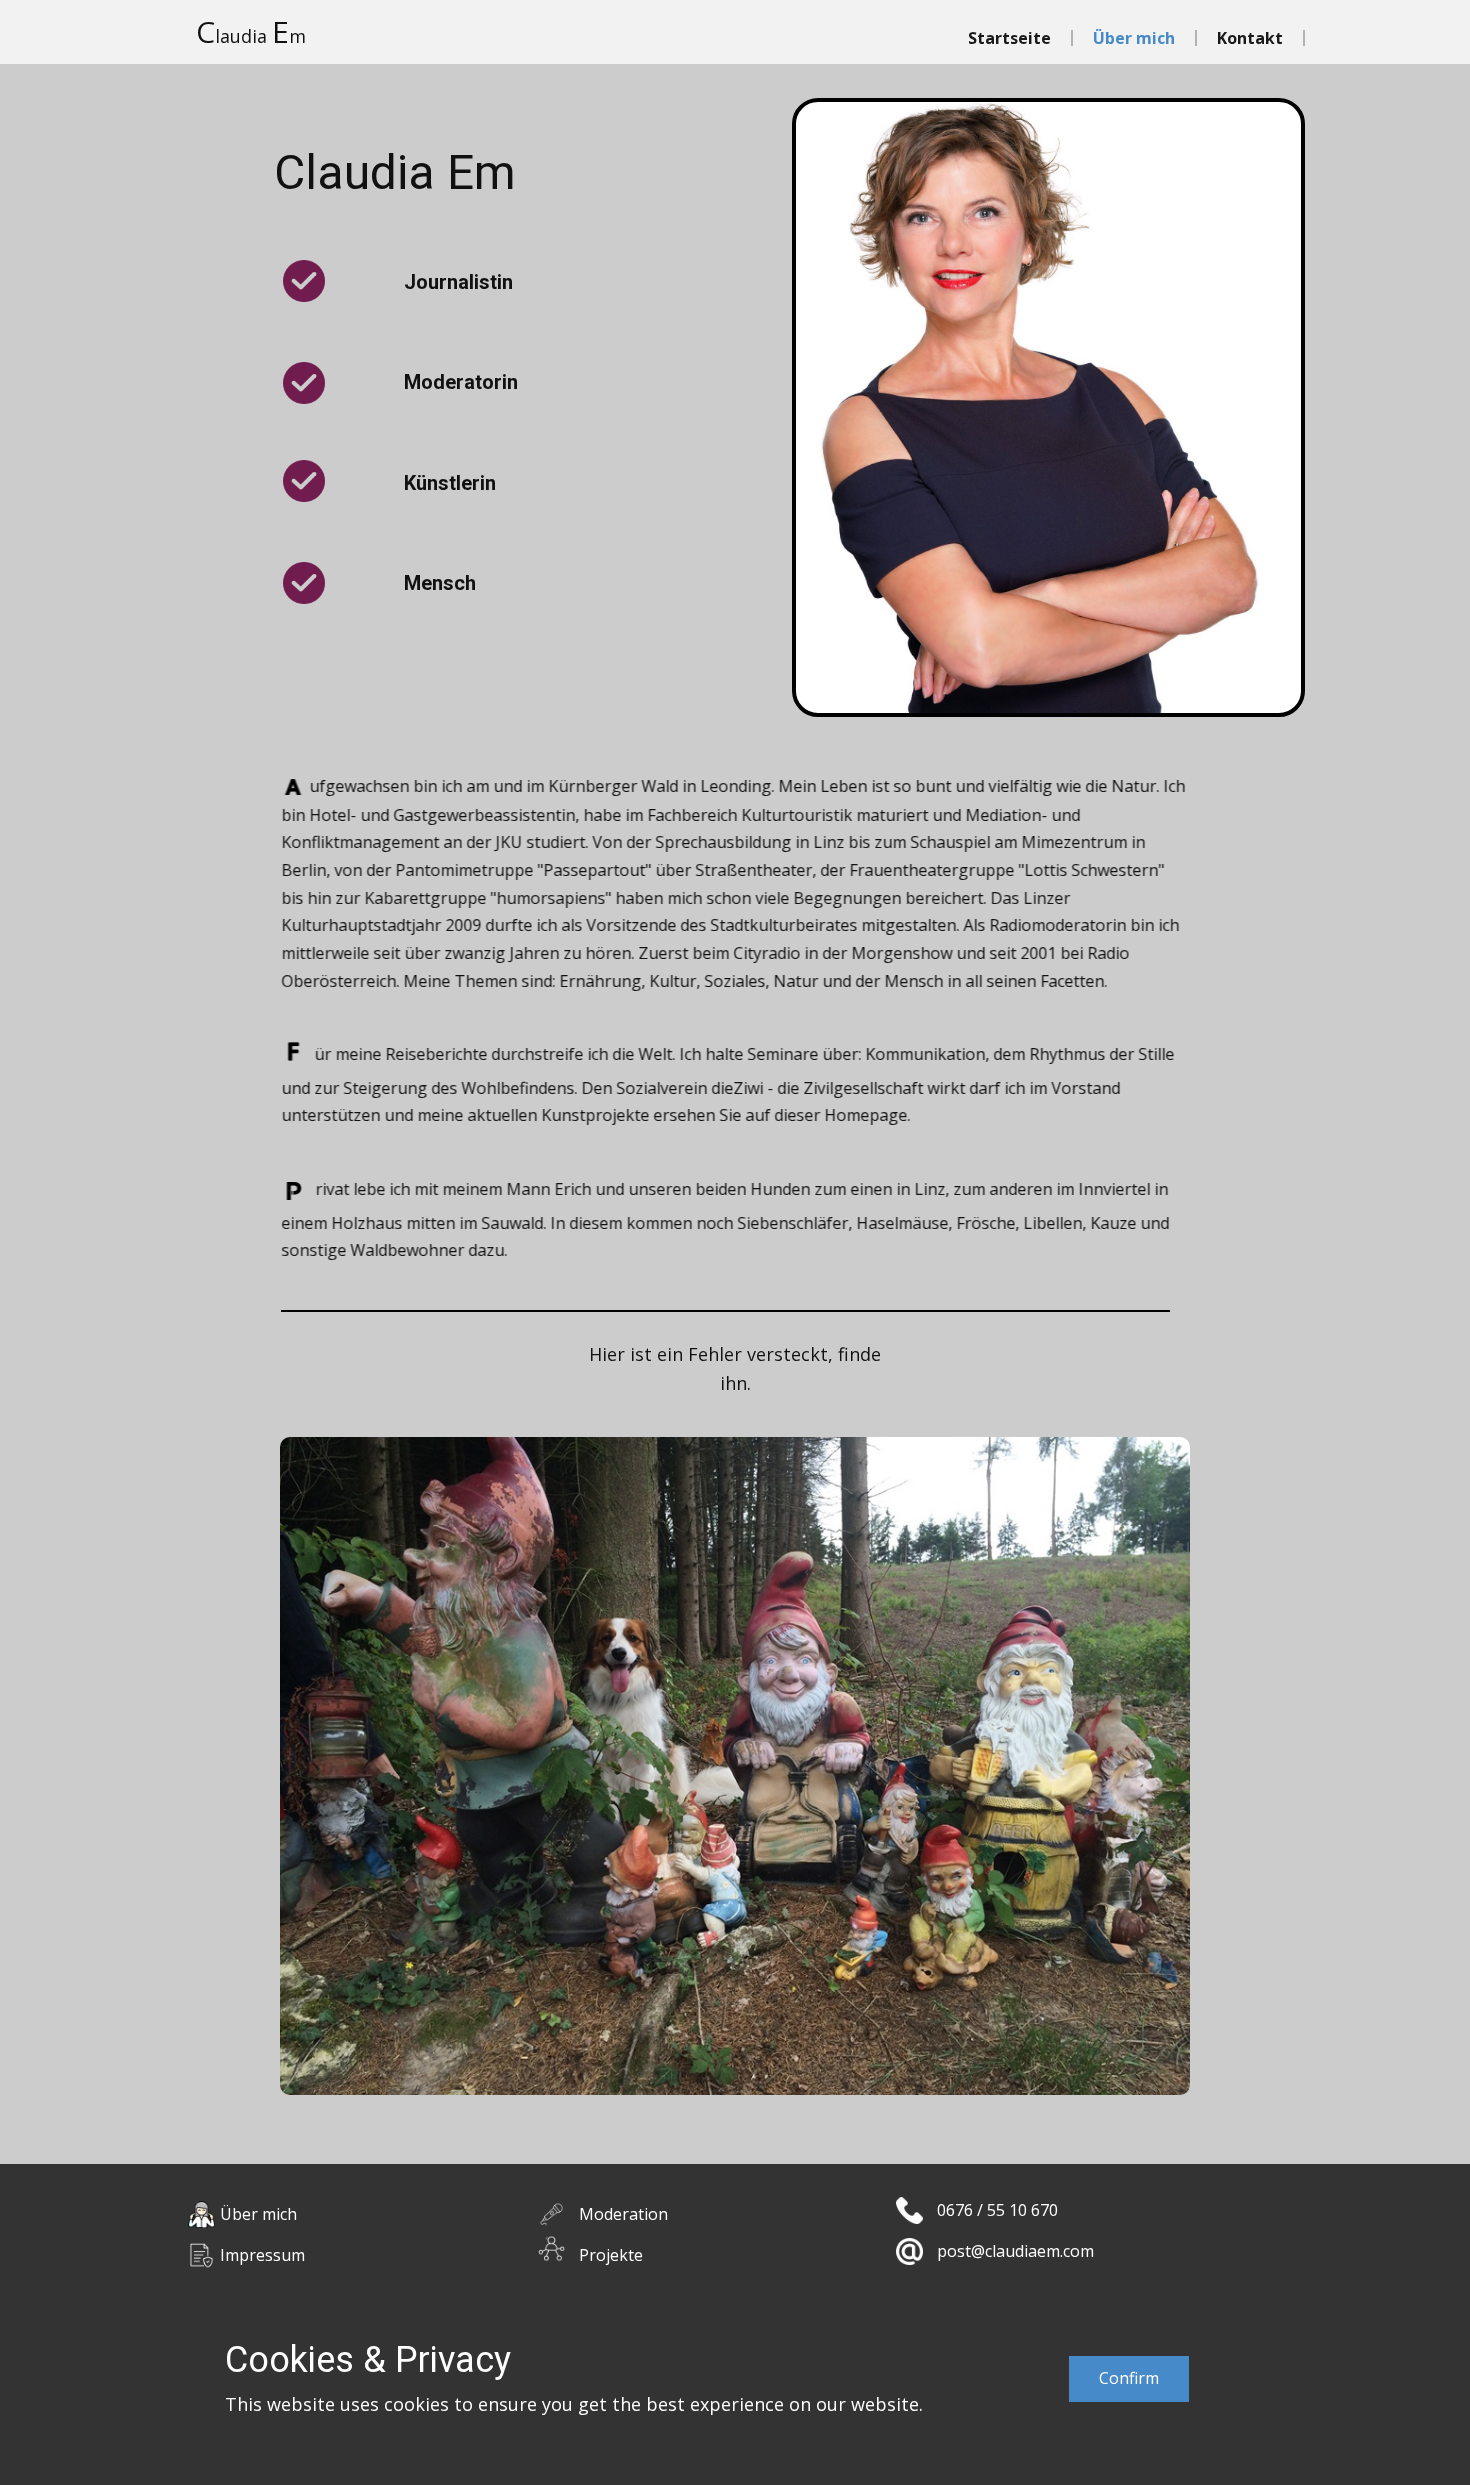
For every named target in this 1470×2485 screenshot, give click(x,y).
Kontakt (1250, 38)
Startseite (1009, 38)
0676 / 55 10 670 (997, 2210)
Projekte (611, 2255)
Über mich (1134, 38)
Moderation (623, 2214)
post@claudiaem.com (1015, 2251)
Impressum (262, 2255)
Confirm (1129, 2378)
